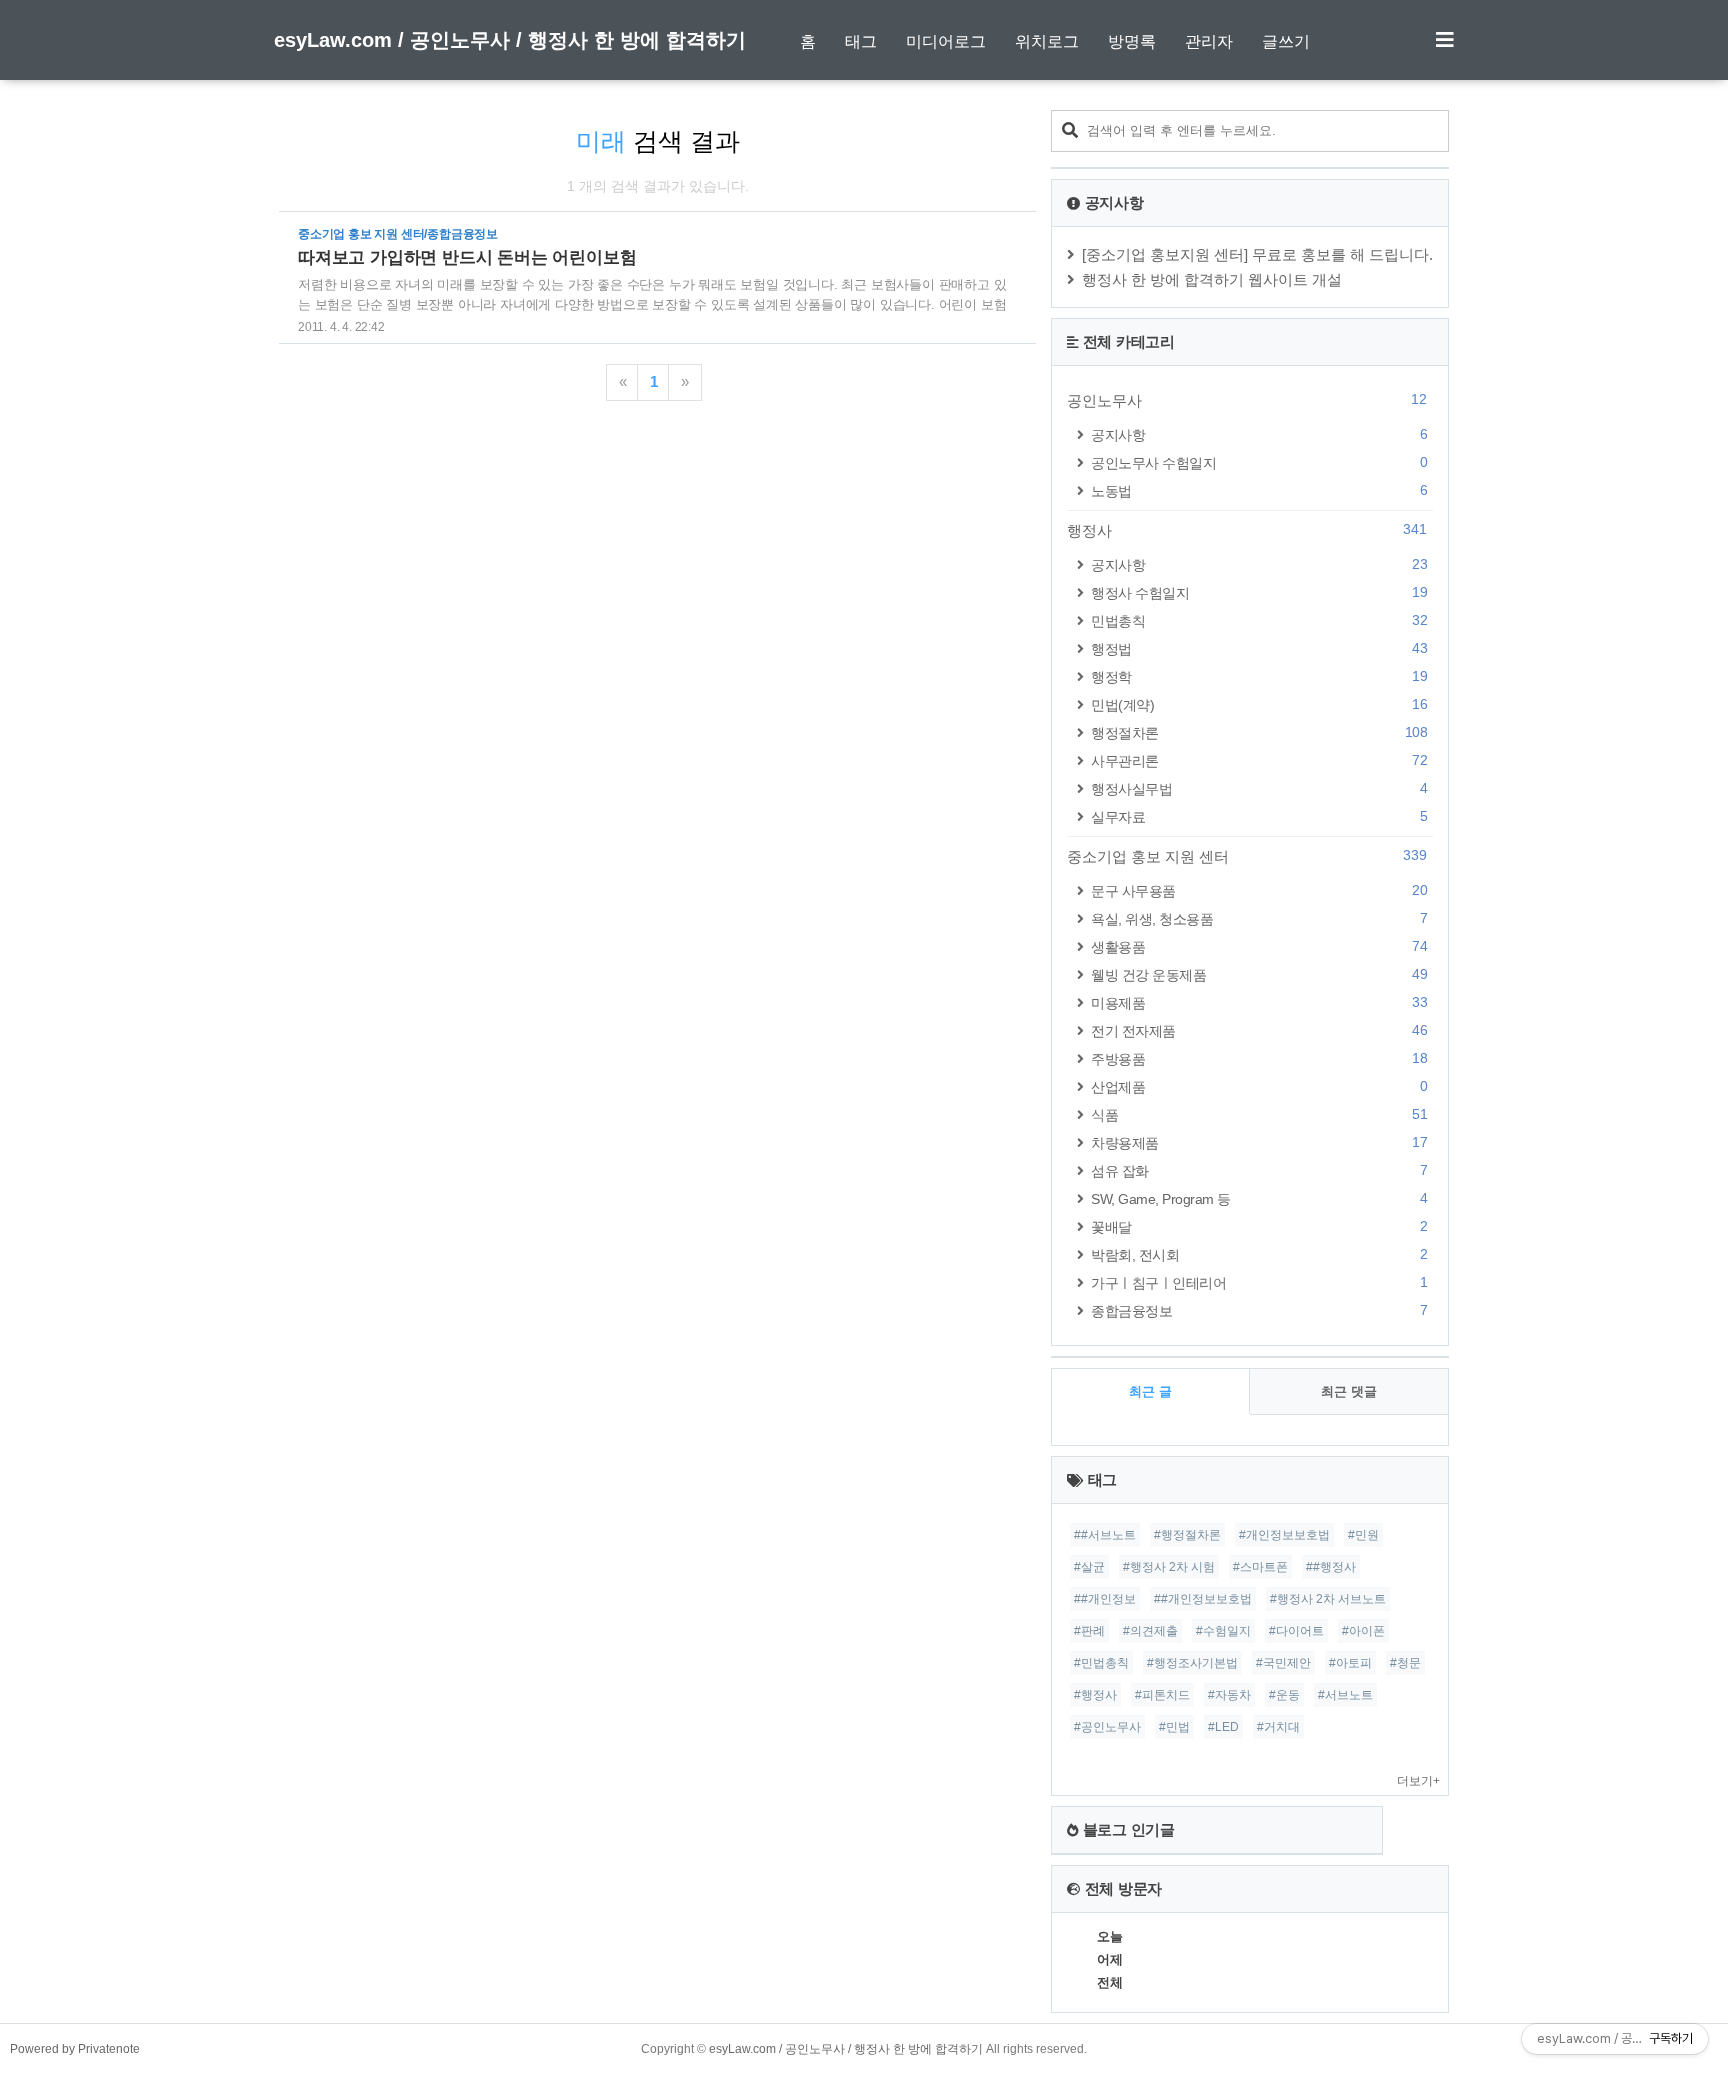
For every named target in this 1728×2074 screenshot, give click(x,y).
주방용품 (1259, 1058)
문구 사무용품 (1259, 890)
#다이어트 (1296, 1631)
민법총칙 (1259, 620)
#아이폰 (1363, 1631)
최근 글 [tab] (1150, 1391)
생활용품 (1259, 946)
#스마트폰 (1260, 1567)
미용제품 (1259, 1002)
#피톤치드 (1162, 1695)
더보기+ (1418, 1781)
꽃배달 (1259, 1226)
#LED (1223, 1727)
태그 (861, 41)
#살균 (1089, 1567)
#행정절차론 (1187, 1535)
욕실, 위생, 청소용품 (1259, 918)
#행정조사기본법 (1192, 1663)
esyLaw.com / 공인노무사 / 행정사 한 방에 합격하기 (510, 40)
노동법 (1259, 490)
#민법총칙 (1101, 1663)
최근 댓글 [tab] (1349, 1391)
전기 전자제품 (1259, 1030)
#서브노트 (1345, 1695)
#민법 (1174, 1727)
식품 (1259, 1114)
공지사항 (1259, 434)
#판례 (1089, 1631)
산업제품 (1259, 1086)
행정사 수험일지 (1259, 592)
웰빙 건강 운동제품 (1259, 974)
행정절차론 (1259, 732)
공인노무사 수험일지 (1259, 462)
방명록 (1132, 41)
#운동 (1284, 1695)
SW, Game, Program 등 (1259, 1198)
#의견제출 (1150, 1631)
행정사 (1247, 530)
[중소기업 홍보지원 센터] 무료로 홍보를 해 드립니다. (1257, 254)
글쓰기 (1286, 41)
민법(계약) (1259, 704)
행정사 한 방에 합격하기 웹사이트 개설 (1212, 279)
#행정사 (1095, 1695)
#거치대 (1278, 1727)
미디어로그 (946, 41)
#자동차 (1229, 1695)
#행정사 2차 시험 (1169, 1567)
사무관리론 (1259, 760)
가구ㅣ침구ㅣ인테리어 (1259, 1282)
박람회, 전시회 (1259, 1254)
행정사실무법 (1259, 788)
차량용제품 (1259, 1142)
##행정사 (1331, 1567)
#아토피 (1350, 1663)
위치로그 (1047, 41)
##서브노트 (1105, 1535)
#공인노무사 (1107, 1727)
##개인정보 (1105, 1599)
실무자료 (1259, 816)
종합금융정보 (1259, 1310)
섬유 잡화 (1259, 1170)
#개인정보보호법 (1284, 1535)
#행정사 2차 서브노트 (1328, 1599)
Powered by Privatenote (75, 2049)
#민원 (1363, 1535)
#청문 (1405, 1663)
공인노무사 (1247, 400)
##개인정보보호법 (1203, 1599)
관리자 (1209, 41)
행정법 (1259, 648)
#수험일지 (1223, 1631)
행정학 (1259, 676)
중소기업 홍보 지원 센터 (1247, 856)
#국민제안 (1283, 1663)
